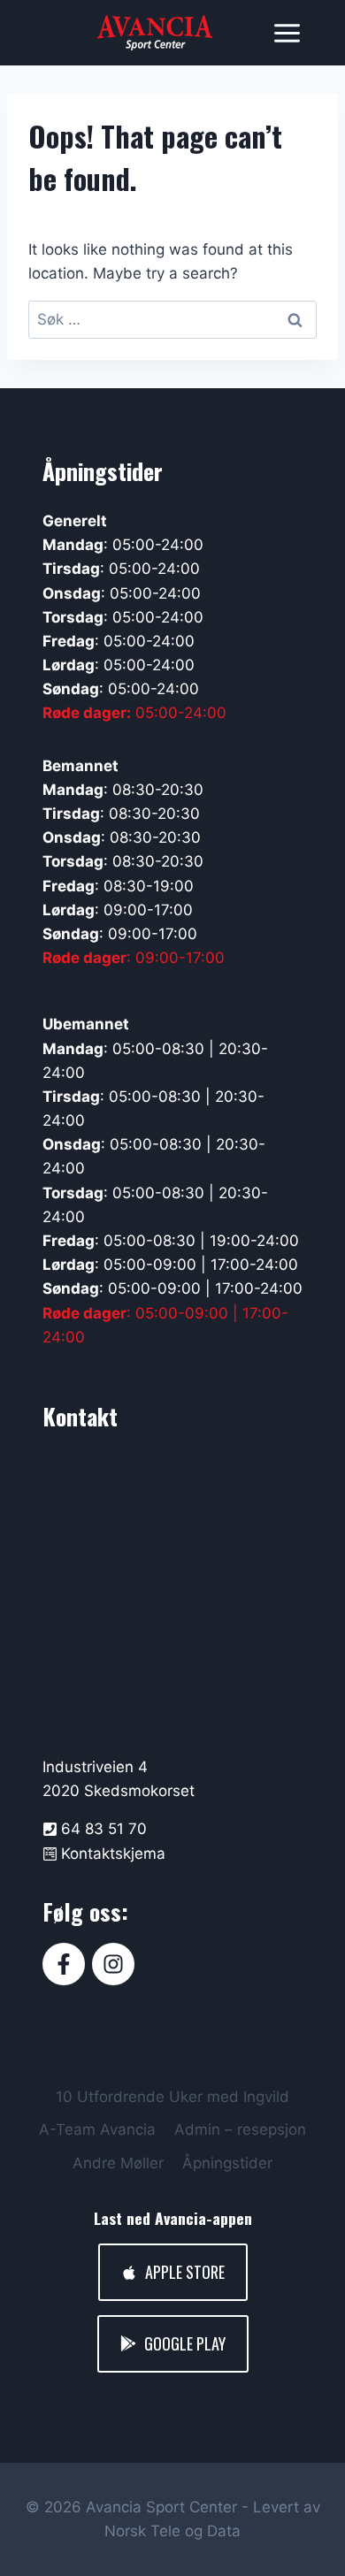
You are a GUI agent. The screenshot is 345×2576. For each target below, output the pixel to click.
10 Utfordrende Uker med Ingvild (172, 2097)
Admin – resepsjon (240, 2129)
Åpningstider (227, 2163)
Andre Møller (118, 2163)
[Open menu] (287, 33)
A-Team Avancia (97, 2129)
